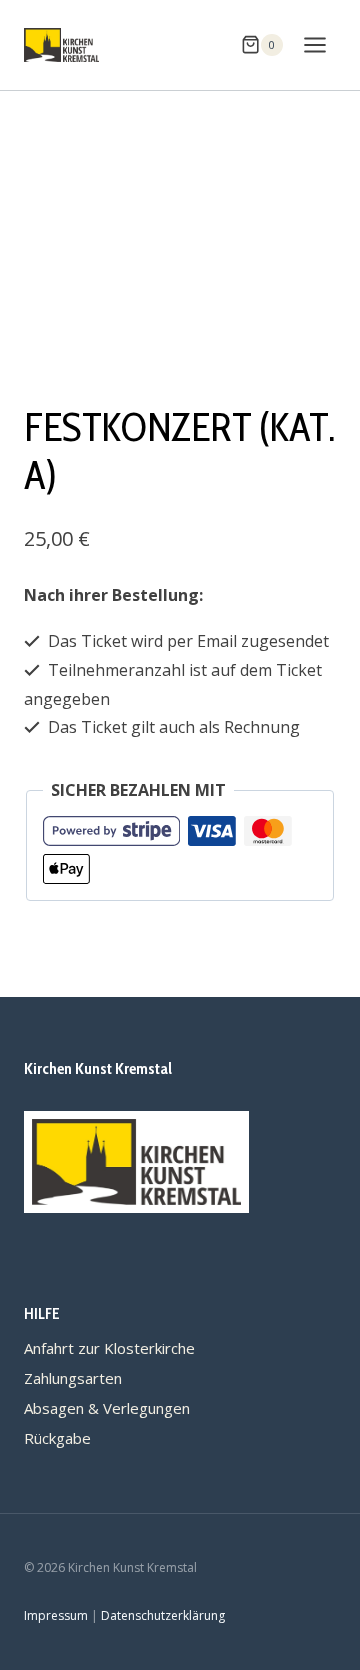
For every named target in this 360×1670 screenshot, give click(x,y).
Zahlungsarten (73, 1378)
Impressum (56, 1615)
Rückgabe (57, 1438)
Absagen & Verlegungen (107, 1408)
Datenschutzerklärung (163, 1615)
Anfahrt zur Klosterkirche (109, 1348)
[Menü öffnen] (314, 44)
